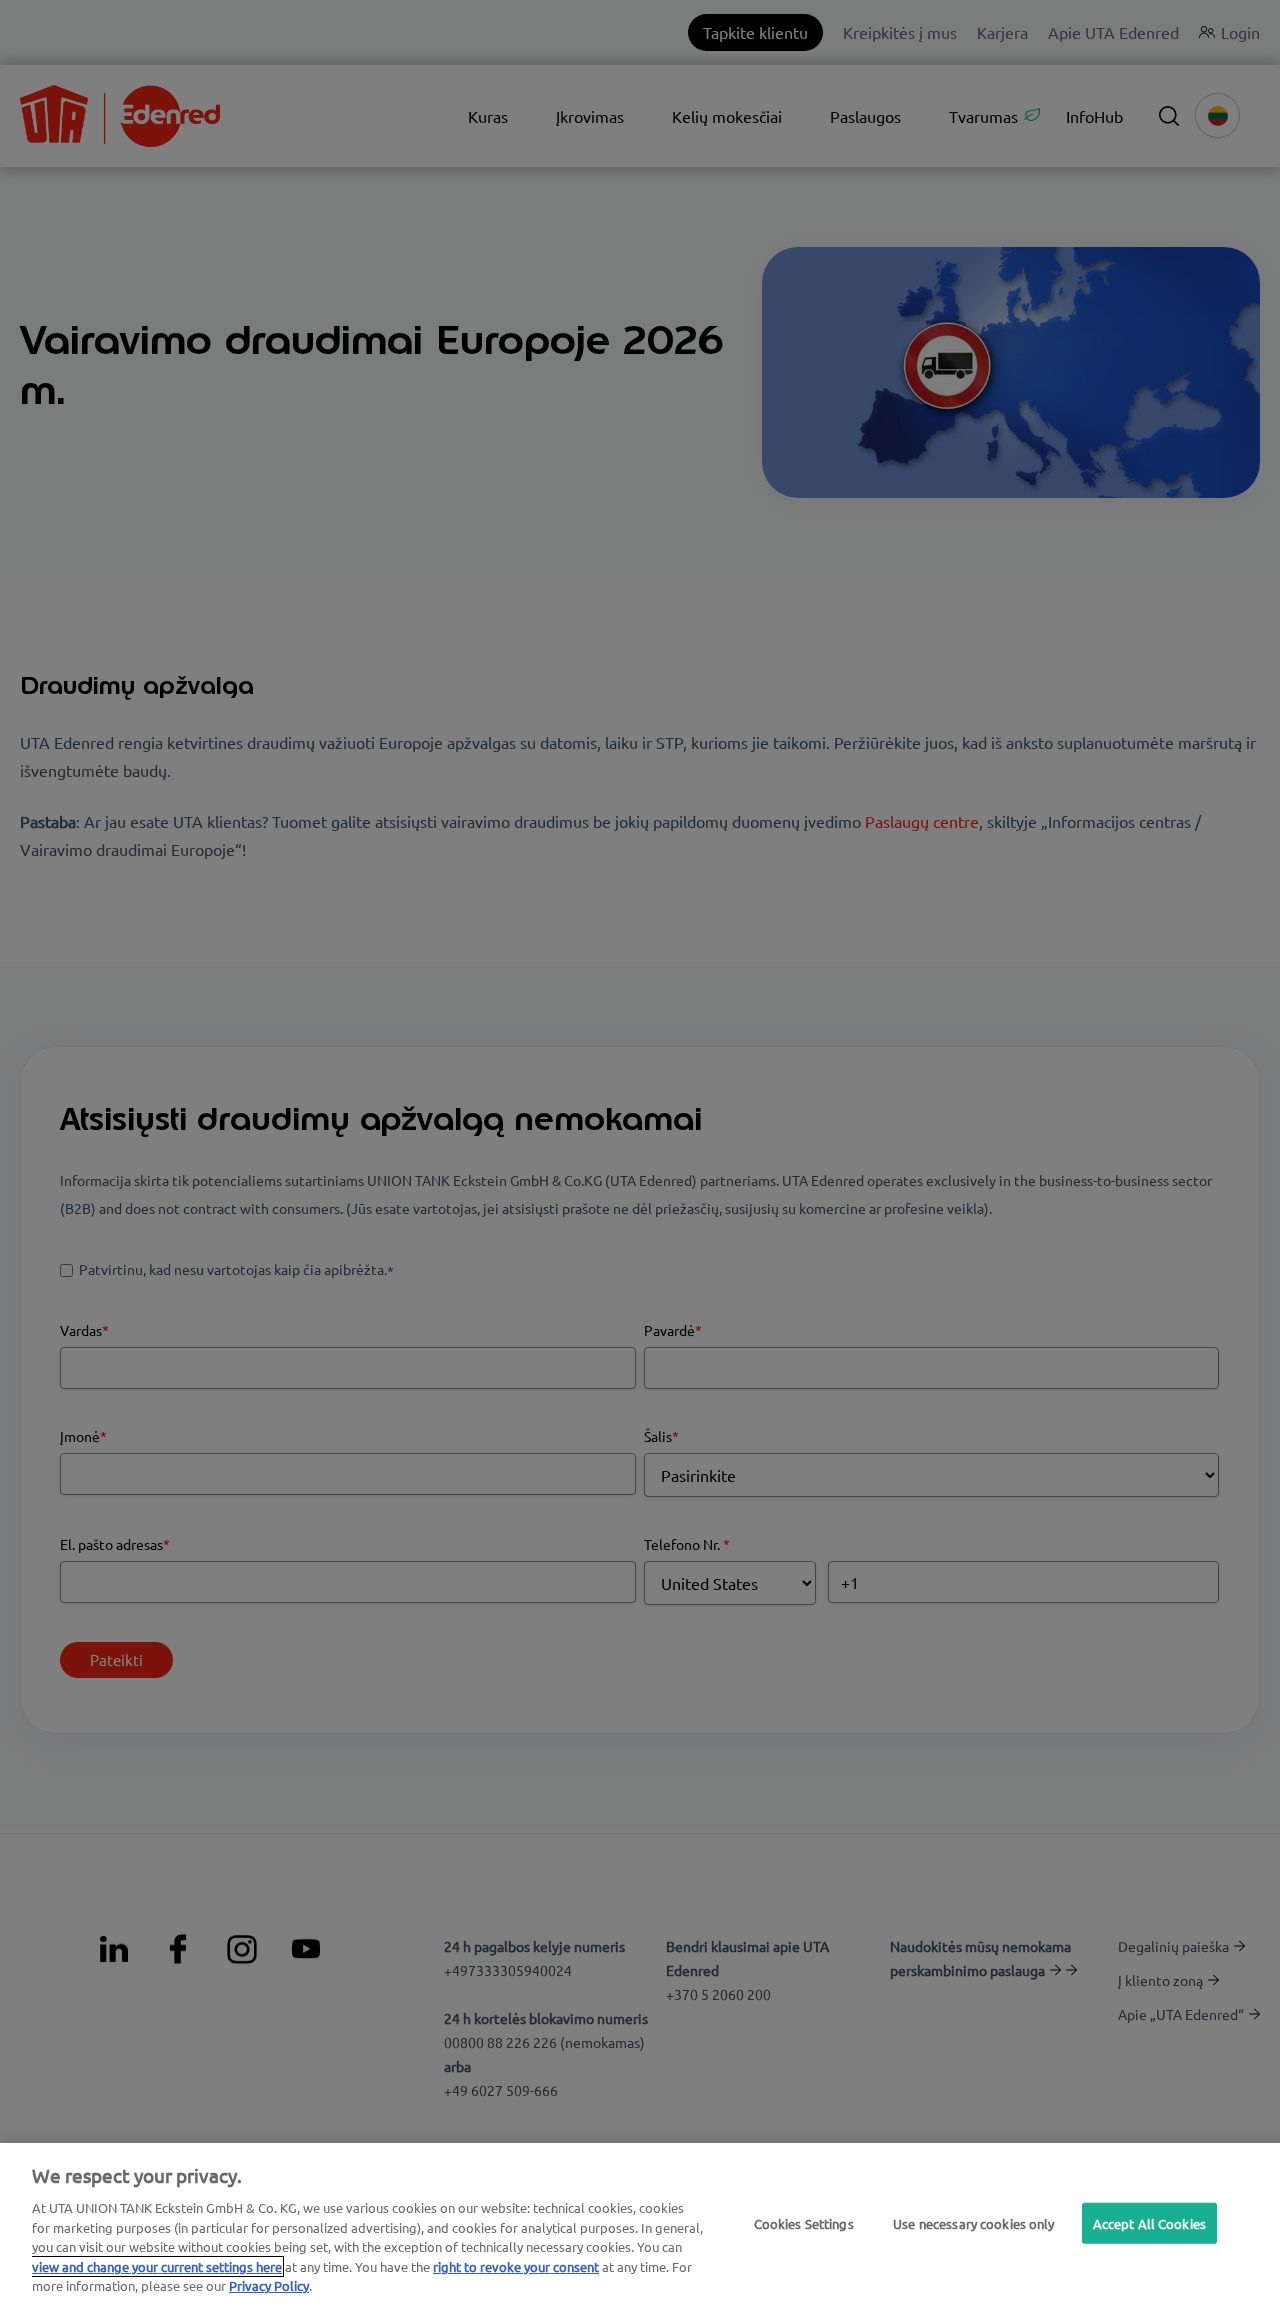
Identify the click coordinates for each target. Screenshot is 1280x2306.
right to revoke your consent (516, 2266)
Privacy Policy (269, 2285)
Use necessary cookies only (973, 2222)
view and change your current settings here (157, 2266)
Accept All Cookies (1149, 2222)
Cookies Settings (804, 2222)
